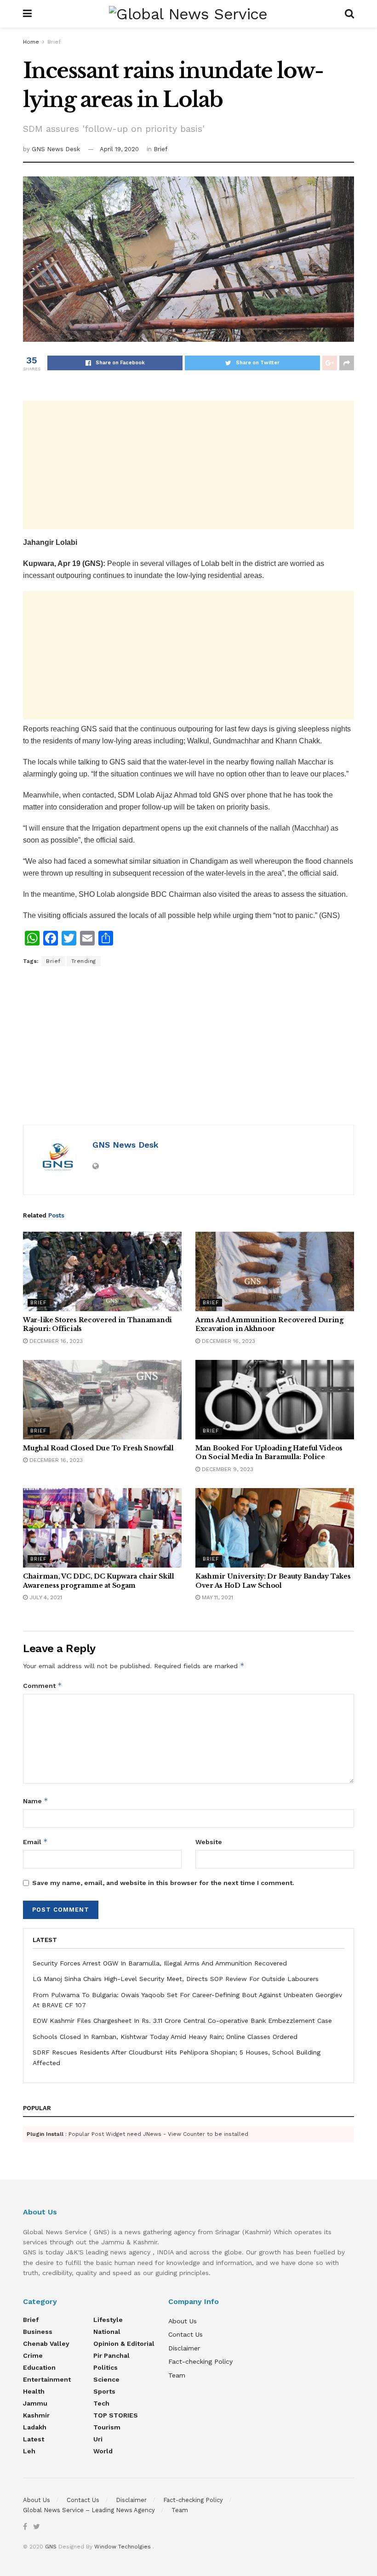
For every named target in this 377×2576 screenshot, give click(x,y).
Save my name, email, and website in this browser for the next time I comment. (163, 1883)
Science (106, 2379)
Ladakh (35, 2427)
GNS (51, 2547)
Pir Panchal (111, 2355)
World (103, 2451)
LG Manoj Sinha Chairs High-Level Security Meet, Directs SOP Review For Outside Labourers (176, 1979)
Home (31, 42)
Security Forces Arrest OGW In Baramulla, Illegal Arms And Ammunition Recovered (160, 1963)
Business (38, 2332)
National (107, 2332)
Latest (34, 2439)
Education (39, 2367)
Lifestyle (108, 2320)
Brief (54, 42)
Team (177, 2375)
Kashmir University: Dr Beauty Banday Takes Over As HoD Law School (273, 1581)
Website (209, 1842)
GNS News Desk (56, 149)
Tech (101, 2403)
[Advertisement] (188, 465)
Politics (106, 2367)
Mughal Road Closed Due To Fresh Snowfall (98, 1448)
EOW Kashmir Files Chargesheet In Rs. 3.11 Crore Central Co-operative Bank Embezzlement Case (182, 2021)
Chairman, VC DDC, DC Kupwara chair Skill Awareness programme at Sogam (99, 1581)
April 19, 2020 (119, 149)
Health (34, 2391)
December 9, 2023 (227, 1469)
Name (36, 1801)
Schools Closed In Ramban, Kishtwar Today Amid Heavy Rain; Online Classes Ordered (165, 2037)
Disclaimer (184, 2348)
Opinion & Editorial (124, 2344)
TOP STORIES (116, 2415)
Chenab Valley (46, 2344)
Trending (84, 961)
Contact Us (186, 2334)
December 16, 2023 (55, 1341)
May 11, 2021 (217, 1597)
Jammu (35, 2403)
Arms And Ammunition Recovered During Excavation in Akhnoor (269, 1325)
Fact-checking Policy (200, 2361)
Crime (33, 2355)
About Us (183, 2321)
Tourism (107, 2427)
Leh (29, 2451)
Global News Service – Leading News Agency (89, 2510)
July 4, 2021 (45, 1597)
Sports (104, 2391)
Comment (43, 1685)
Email (35, 1842)
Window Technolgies (123, 2547)
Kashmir (36, 2415)
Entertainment (47, 2379)
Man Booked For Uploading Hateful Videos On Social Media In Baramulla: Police (269, 1453)
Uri (98, 2439)
